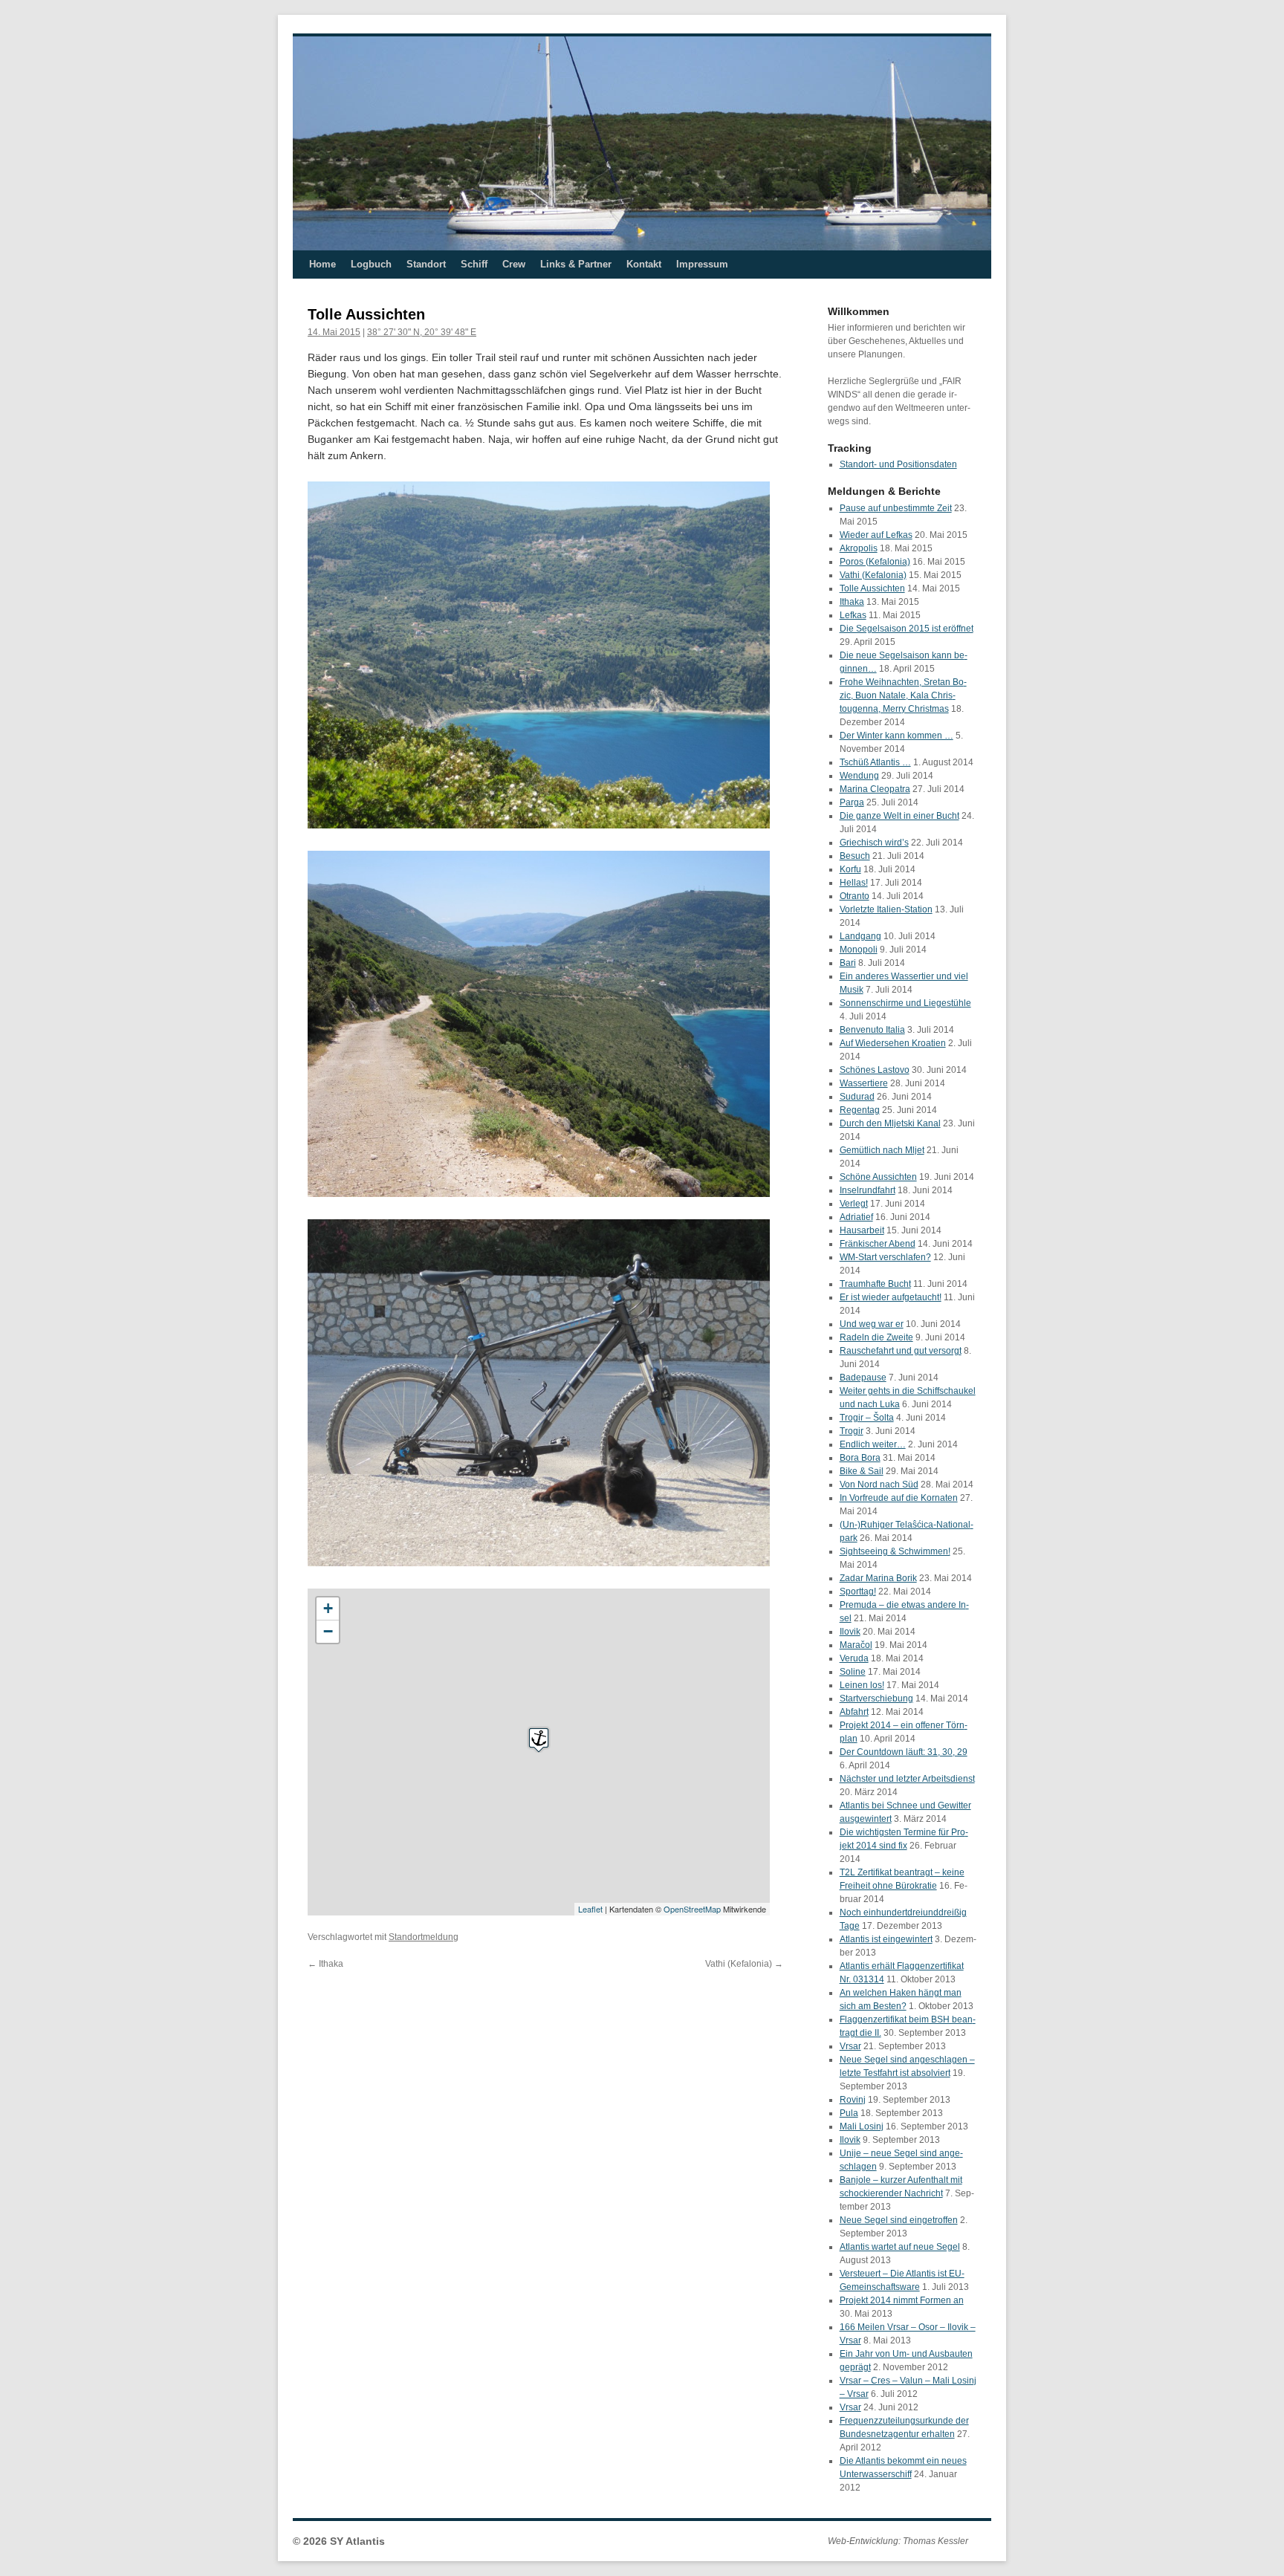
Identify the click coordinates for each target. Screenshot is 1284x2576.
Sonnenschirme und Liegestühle (905, 1003)
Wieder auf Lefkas (876, 535)
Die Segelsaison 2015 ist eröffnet (907, 629)
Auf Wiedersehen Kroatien (893, 1043)
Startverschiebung (876, 1699)
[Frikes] (539, 1739)
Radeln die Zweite (876, 1337)
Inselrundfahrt (868, 1190)
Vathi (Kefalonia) (744, 1964)
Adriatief (856, 1217)
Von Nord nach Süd (879, 1485)
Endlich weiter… (873, 1444)
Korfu (850, 869)
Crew (514, 264)
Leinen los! (862, 1685)
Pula (849, 2113)
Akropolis (859, 548)
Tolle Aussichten (872, 588)
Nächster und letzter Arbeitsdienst (907, 1779)
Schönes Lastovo (875, 1070)
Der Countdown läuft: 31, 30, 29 (904, 1752)
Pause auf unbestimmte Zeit (896, 508)
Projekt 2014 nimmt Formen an (902, 2300)
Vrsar (850, 2046)
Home (322, 264)
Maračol (856, 1645)
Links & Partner (576, 264)
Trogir (852, 1431)
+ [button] (328, 1608)
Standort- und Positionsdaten (898, 464)
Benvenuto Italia (872, 1030)
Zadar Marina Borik (878, 1578)
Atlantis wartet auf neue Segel (900, 2247)
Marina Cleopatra (875, 789)
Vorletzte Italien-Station (886, 909)
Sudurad (857, 1097)
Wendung (859, 776)
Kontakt (644, 264)
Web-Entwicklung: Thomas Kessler (898, 2541)
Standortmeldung (424, 1937)
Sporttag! (858, 1592)
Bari (848, 963)
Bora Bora (860, 1458)
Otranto (855, 896)
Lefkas (853, 615)
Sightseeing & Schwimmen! (895, 1551)
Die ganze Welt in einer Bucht (899, 816)
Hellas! (854, 883)
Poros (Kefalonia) (875, 562)
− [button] (328, 1631)
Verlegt (854, 1204)
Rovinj (853, 2100)
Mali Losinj (862, 2126)
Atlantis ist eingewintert (886, 1939)
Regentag (860, 1110)
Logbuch (371, 264)
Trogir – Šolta (867, 1418)
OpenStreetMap (692, 1909)
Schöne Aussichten (878, 1177)
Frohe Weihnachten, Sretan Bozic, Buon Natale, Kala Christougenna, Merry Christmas (903, 695)
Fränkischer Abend (878, 1244)
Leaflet (590, 1909)
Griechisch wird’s (874, 843)
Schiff (474, 264)
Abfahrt (854, 1712)
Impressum (702, 264)
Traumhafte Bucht (875, 1284)
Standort (426, 264)
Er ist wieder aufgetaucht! (891, 1297)
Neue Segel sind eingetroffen (899, 2220)
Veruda (854, 1658)
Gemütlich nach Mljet (882, 1150)
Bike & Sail (862, 1471)
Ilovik (850, 1632)
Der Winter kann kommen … (896, 736)
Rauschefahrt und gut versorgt (901, 1351)
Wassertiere (864, 1083)
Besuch (855, 856)
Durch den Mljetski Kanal (890, 1123)
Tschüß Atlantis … (875, 762)
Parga (852, 802)
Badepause (863, 1378)
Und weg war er (872, 1324)
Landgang (860, 936)
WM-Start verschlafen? (885, 1257)
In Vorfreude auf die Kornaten (899, 1498)
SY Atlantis (357, 2541)
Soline (853, 1672)
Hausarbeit (862, 1230)
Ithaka (325, 1964)
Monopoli (859, 950)
